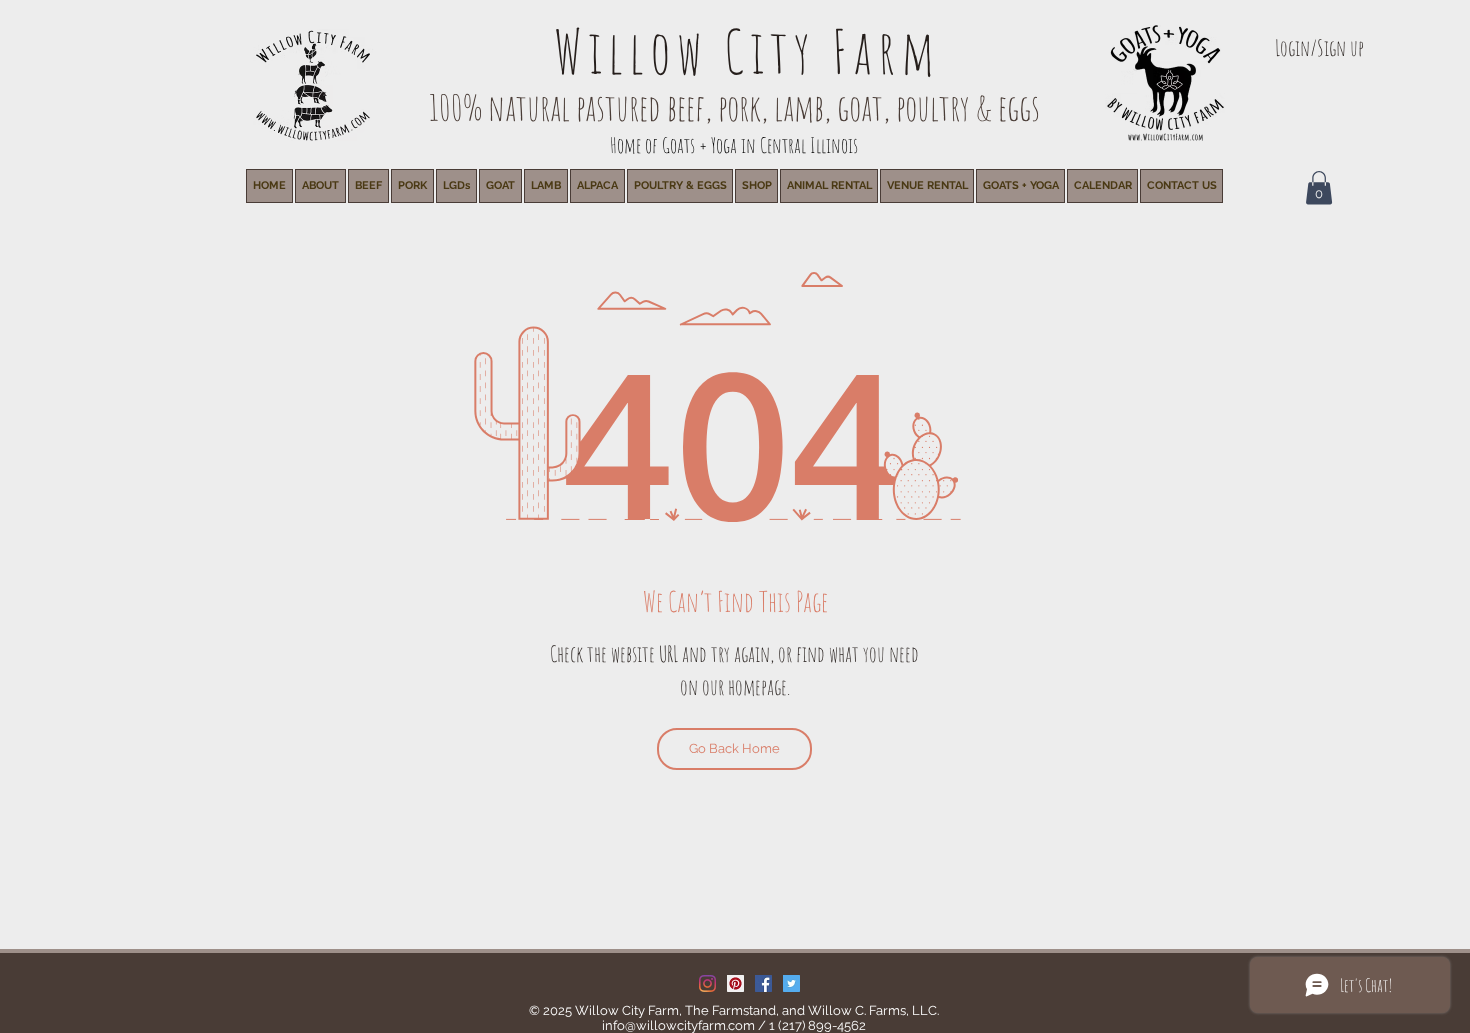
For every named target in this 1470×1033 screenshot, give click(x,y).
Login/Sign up (1319, 47)
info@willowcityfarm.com (678, 1025)
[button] (829, 186)
